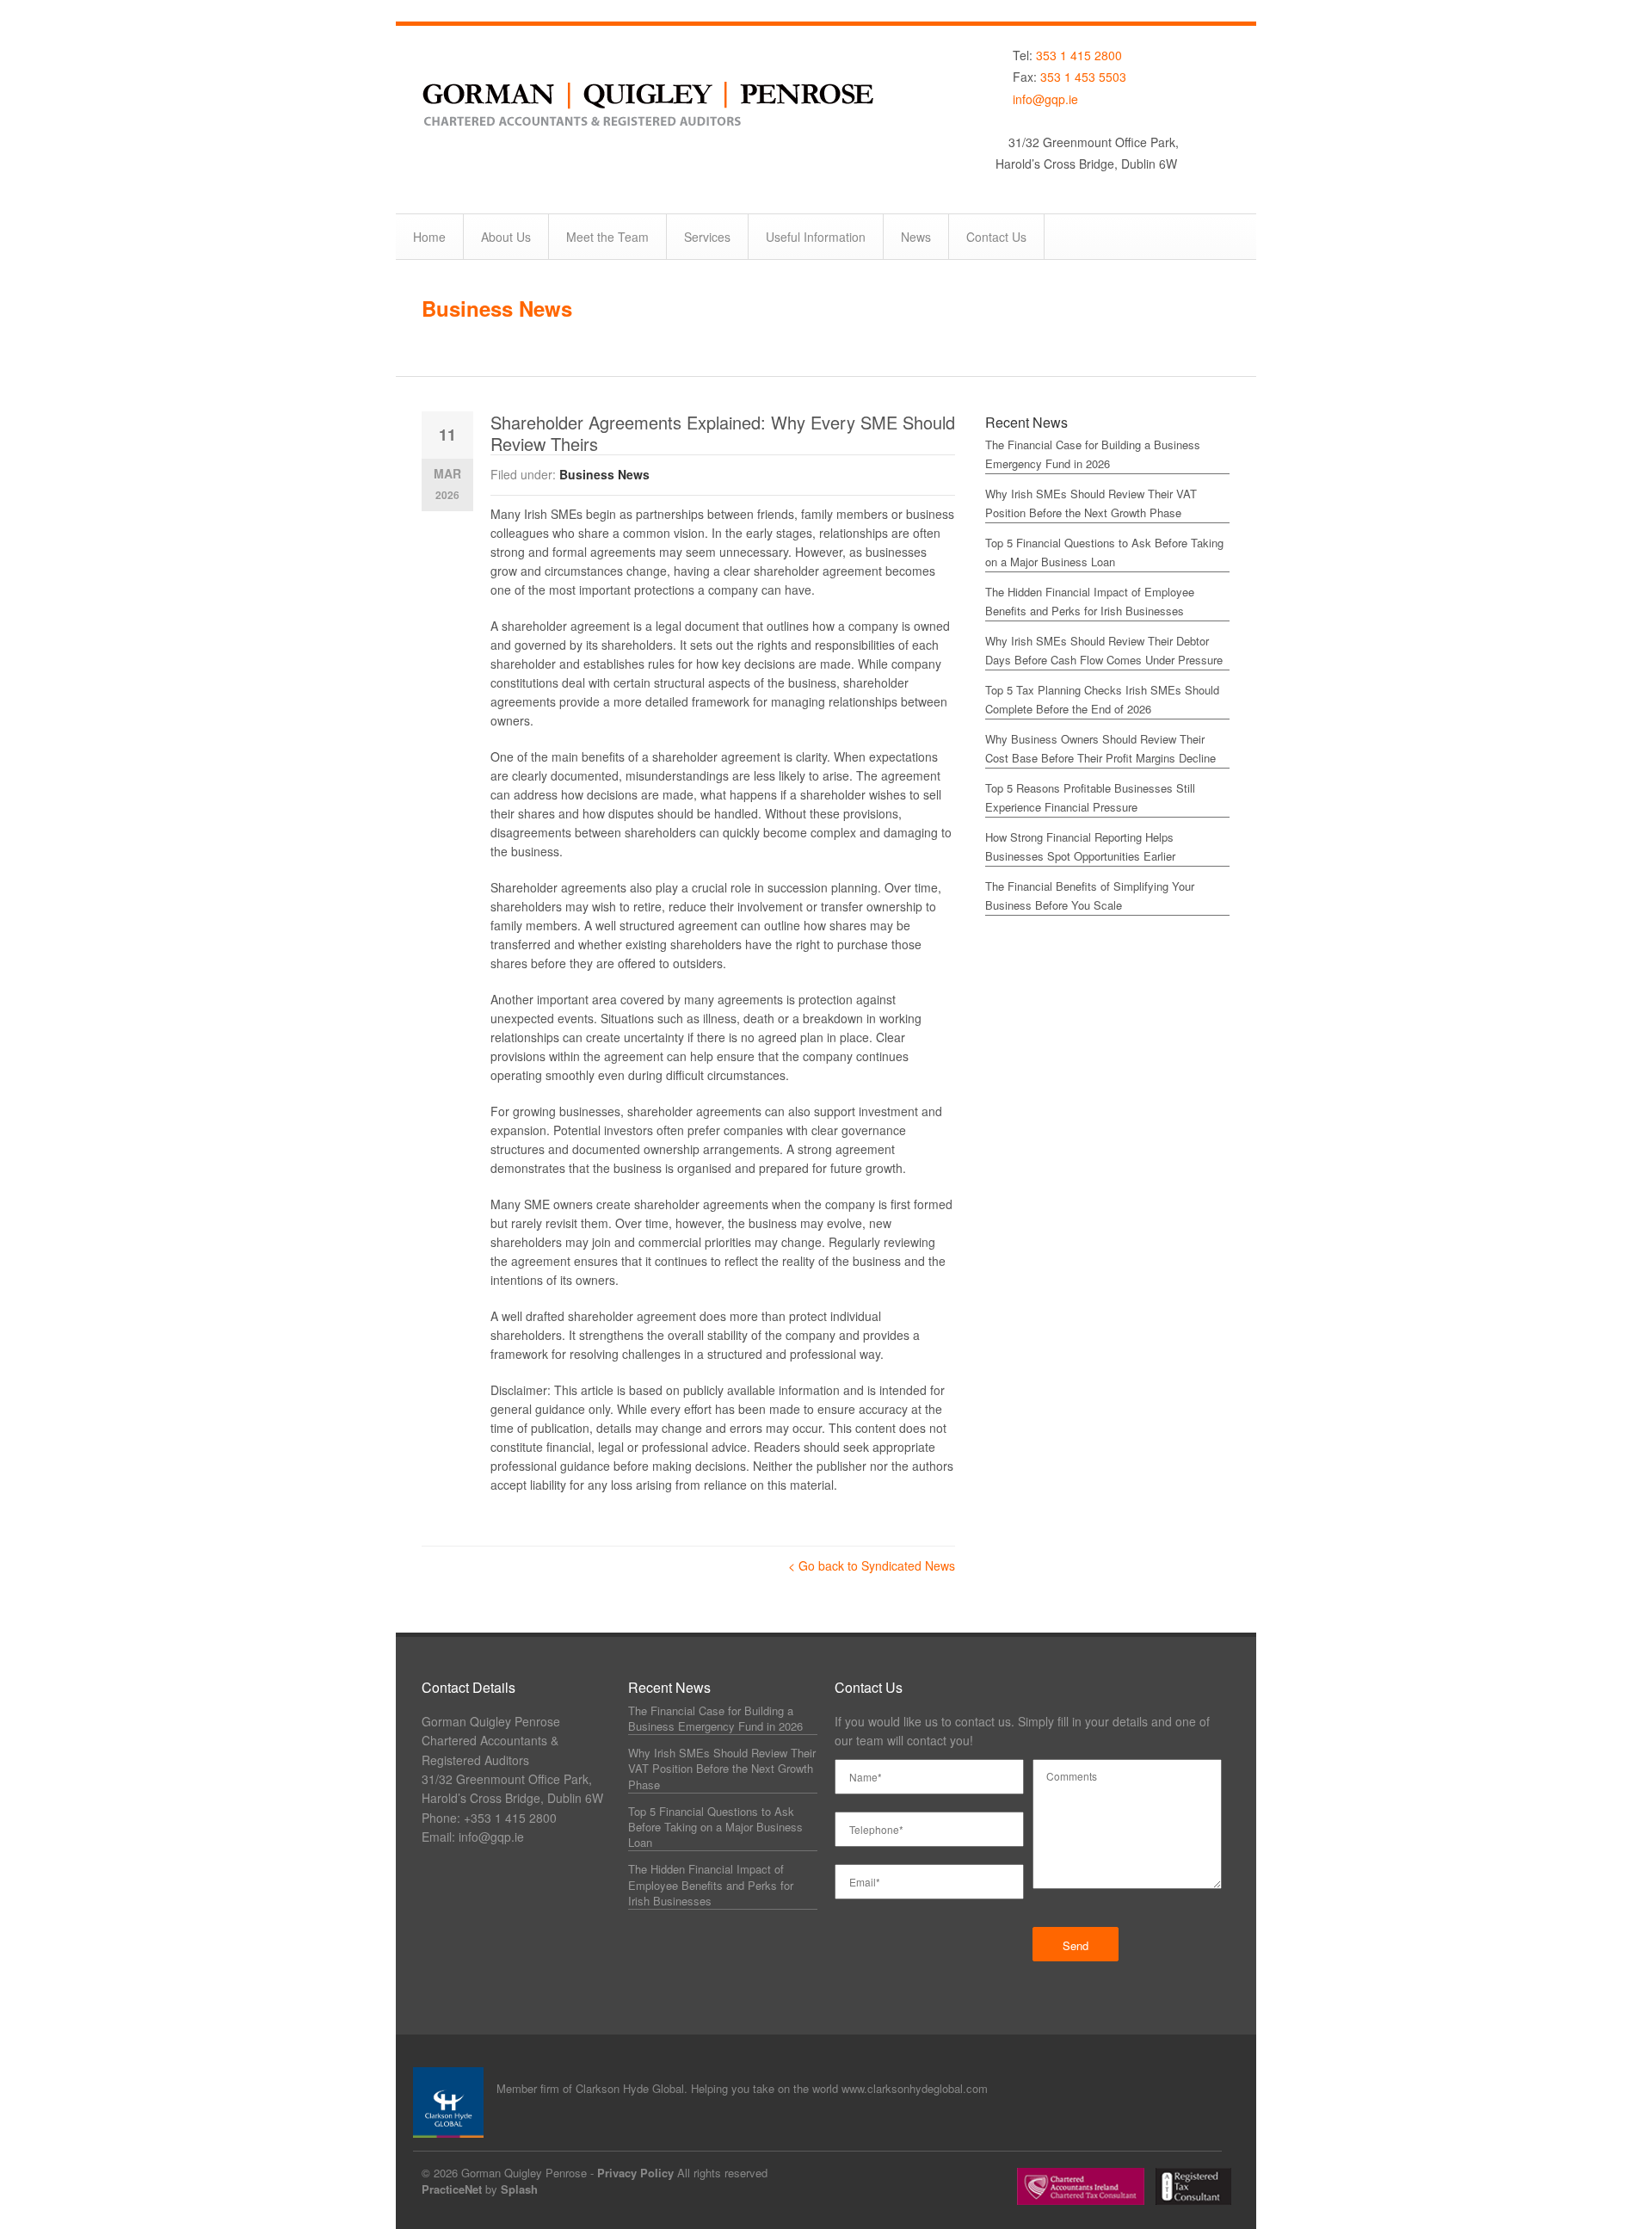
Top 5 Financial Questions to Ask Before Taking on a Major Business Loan (715, 1827)
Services (707, 237)
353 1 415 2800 (1079, 55)
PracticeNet (452, 2189)
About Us (506, 237)
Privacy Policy (635, 2173)
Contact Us (996, 237)
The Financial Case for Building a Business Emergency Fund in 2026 (715, 1718)
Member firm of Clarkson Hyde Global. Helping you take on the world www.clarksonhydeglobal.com (742, 2088)
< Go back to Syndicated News (872, 1565)
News (916, 237)
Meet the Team (607, 237)
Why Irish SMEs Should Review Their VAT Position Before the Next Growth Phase (722, 1768)
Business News (497, 308)
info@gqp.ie (1045, 99)
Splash (519, 2189)
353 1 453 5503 (1083, 77)
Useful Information (816, 237)
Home (429, 237)
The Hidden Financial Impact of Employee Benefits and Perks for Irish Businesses (711, 1884)
